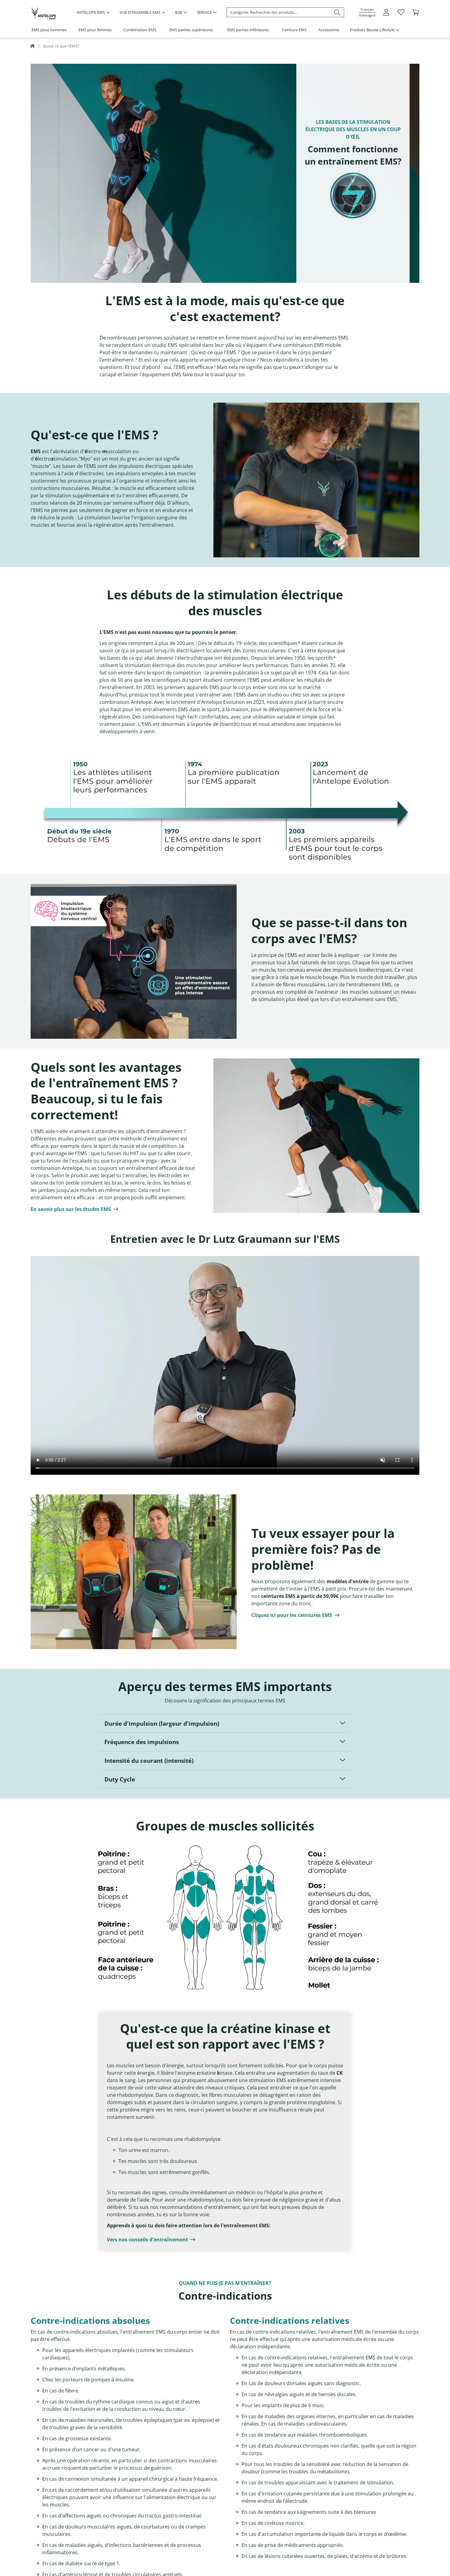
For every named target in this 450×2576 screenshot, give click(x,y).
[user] (386, 12)
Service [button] (204, 12)
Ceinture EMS (294, 30)
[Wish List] (401, 12)
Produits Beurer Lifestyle (372, 30)
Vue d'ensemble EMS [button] (140, 12)
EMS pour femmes (95, 30)
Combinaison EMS (140, 30)
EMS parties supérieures (191, 30)
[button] (367, 12)
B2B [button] (179, 12)
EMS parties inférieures (248, 30)
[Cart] (416, 12)
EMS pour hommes (49, 30)
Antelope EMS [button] (91, 12)
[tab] (225, 1724)
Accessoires (329, 30)
